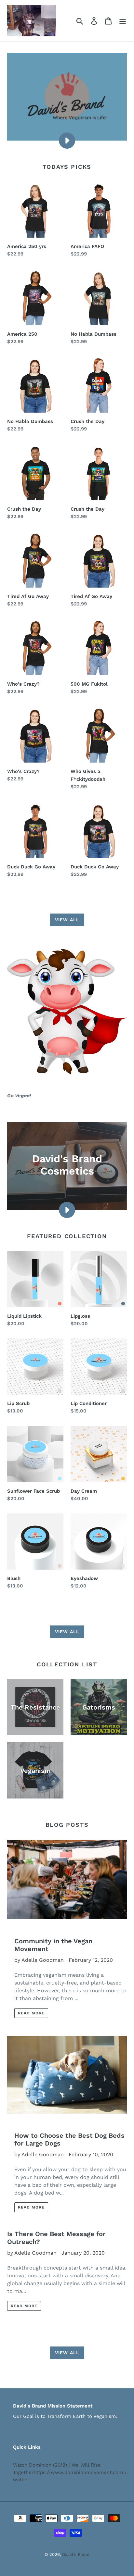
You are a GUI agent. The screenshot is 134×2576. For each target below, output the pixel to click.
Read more (31, 2013)
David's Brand (76, 2554)
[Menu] (123, 21)
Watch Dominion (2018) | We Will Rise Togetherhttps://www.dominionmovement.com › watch (70, 2472)
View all (67, 920)
